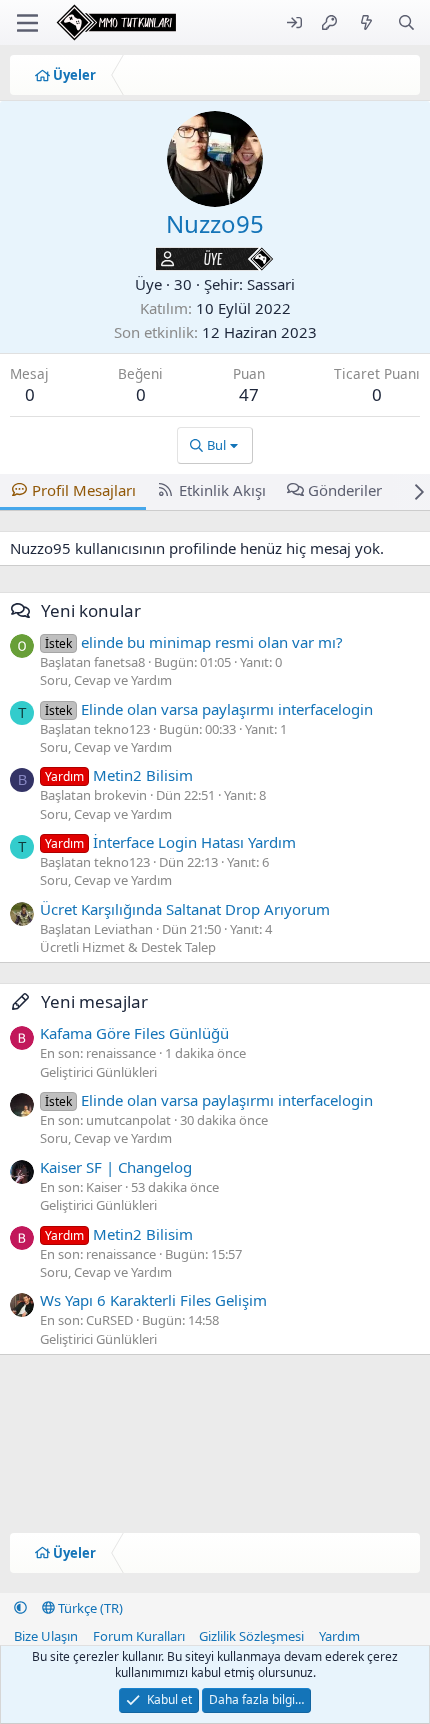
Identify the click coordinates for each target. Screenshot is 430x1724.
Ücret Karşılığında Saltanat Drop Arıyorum (185, 909)
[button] (20, 1608)
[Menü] (27, 23)
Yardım (339, 1636)
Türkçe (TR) (89, 1608)
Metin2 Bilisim (119, 775)
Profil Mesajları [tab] (84, 490)
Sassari (271, 284)
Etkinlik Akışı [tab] (222, 490)
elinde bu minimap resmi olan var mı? (194, 642)
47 (249, 394)
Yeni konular (91, 610)
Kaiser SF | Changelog (116, 1167)
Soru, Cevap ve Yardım (106, 680)
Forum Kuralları (139, 1636)
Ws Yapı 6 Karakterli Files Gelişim (153, 1300)
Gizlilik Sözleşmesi (251, 1636)
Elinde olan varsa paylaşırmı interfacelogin (209, 709)
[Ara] (406, 22)
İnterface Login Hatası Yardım (170, 842)
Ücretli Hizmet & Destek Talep (128, 947)
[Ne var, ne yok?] (366, 22)
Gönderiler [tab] (345, 490)
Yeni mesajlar (94, 1001)
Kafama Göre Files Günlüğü (134, 1033)
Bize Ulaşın (46, 1636)
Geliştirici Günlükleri (98, 1072)
